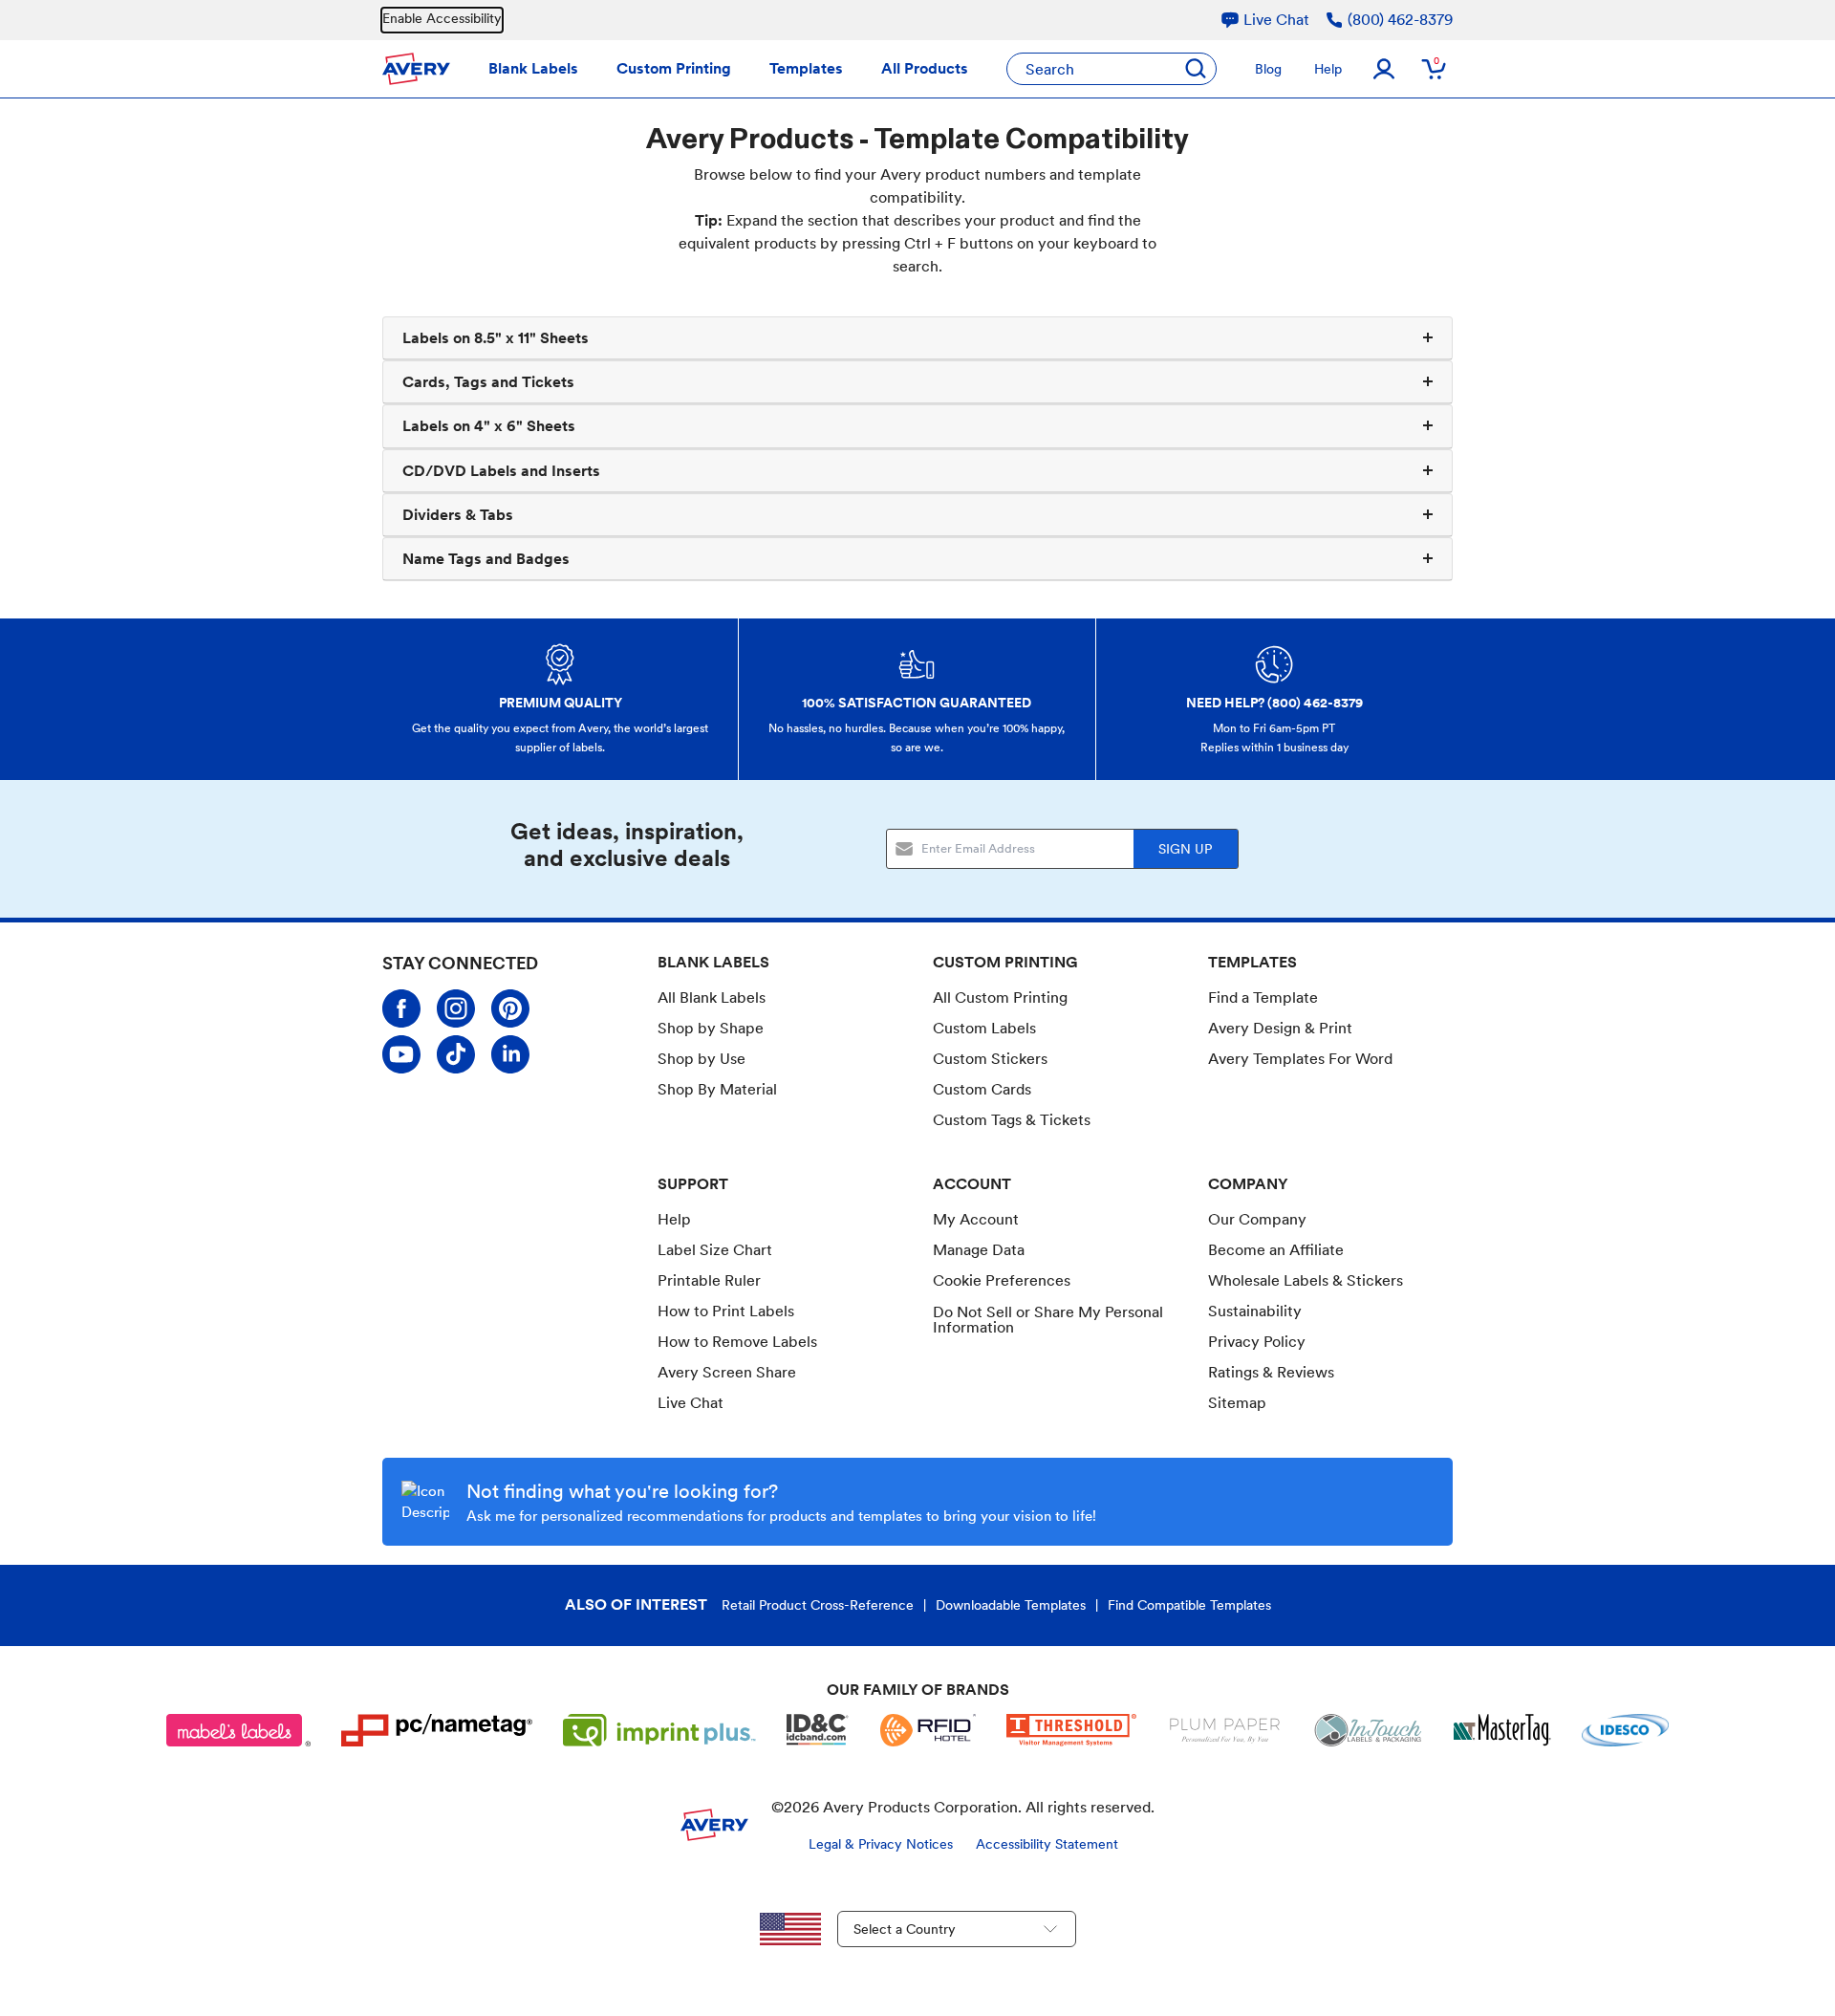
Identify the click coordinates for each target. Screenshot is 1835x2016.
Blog (1268, 69)
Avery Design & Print (1280, 1028)
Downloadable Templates (1011, 1605)
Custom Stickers (990, 1059)
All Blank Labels (712, 997)
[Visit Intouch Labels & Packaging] (1368, 1730)
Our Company (1257, 1219)
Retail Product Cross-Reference (818, 1605)
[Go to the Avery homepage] (416, 69)
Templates (806, 68)
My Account (976, 1219)
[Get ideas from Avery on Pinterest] (510, 1008)
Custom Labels (984, 1028)
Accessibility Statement (1047, 1844)
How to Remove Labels (737, 1342)
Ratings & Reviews (1271, 1372)
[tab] (917, 338)
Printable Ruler (709, 1280)
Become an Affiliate (1276, 1250)
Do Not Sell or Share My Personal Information (1048, 1320)
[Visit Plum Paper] (1225, 1730)
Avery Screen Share (727, 1372)
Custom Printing (674, 68)
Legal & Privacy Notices (881, 1844)
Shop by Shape (711, 1028)
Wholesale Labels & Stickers (1306, 1280)
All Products (925, 68)
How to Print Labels (726, 1311)
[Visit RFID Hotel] (928, 1730)
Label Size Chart (715, 1250)
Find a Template (1263, 997)
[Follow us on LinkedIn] (510, 1054)
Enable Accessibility (442, 18)
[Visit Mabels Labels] (239, 1730)
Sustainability (1255, 1311)
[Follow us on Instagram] (456, 1008)
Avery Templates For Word (1300, 1059)
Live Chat (691, 1403)
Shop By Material (717, 1089)
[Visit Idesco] (1625, 1730)
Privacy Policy (1257, 1342)
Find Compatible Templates (1189, 1605)
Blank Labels (533, 68)
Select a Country (905, 1929)
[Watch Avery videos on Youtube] (401, 1054)
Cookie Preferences (1002, 1281)
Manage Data (979, 1250)
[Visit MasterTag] (1503, 1730)
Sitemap (1237, 1403)
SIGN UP (1185, 849)
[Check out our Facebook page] (401, 1008)
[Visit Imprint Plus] (659, 1730)
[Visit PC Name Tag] (437, 1730)
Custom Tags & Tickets (1012, 1120)
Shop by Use (702, 1059)
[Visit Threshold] (1071, 1730)
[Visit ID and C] (818, 1730)
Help (1328, 69)
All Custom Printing (1000, 997)
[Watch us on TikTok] (456, 1054)
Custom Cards (982, 1089)
